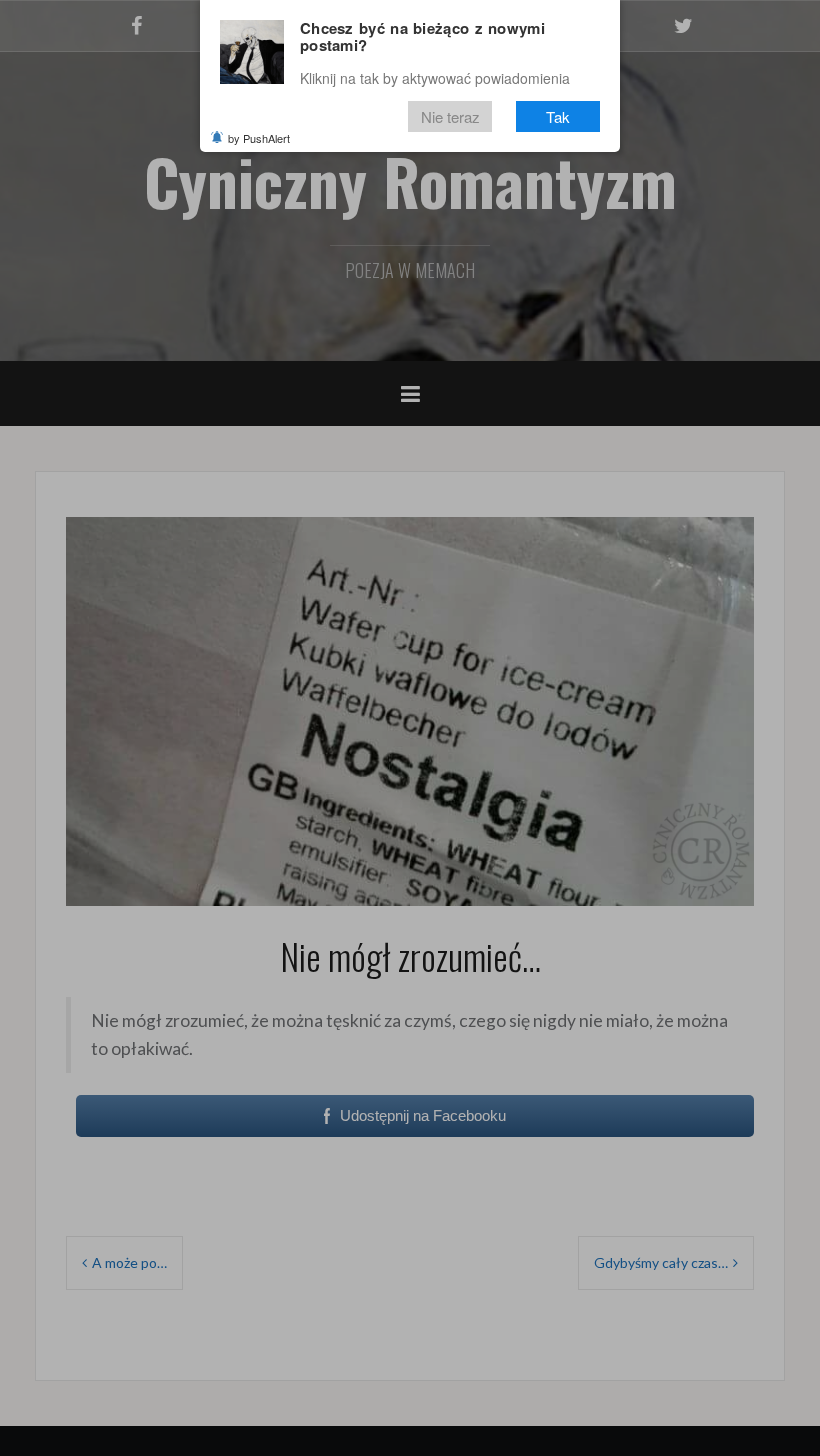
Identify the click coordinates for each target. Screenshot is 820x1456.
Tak (558, 116)
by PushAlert (259, 138)
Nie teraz (450, 116)
